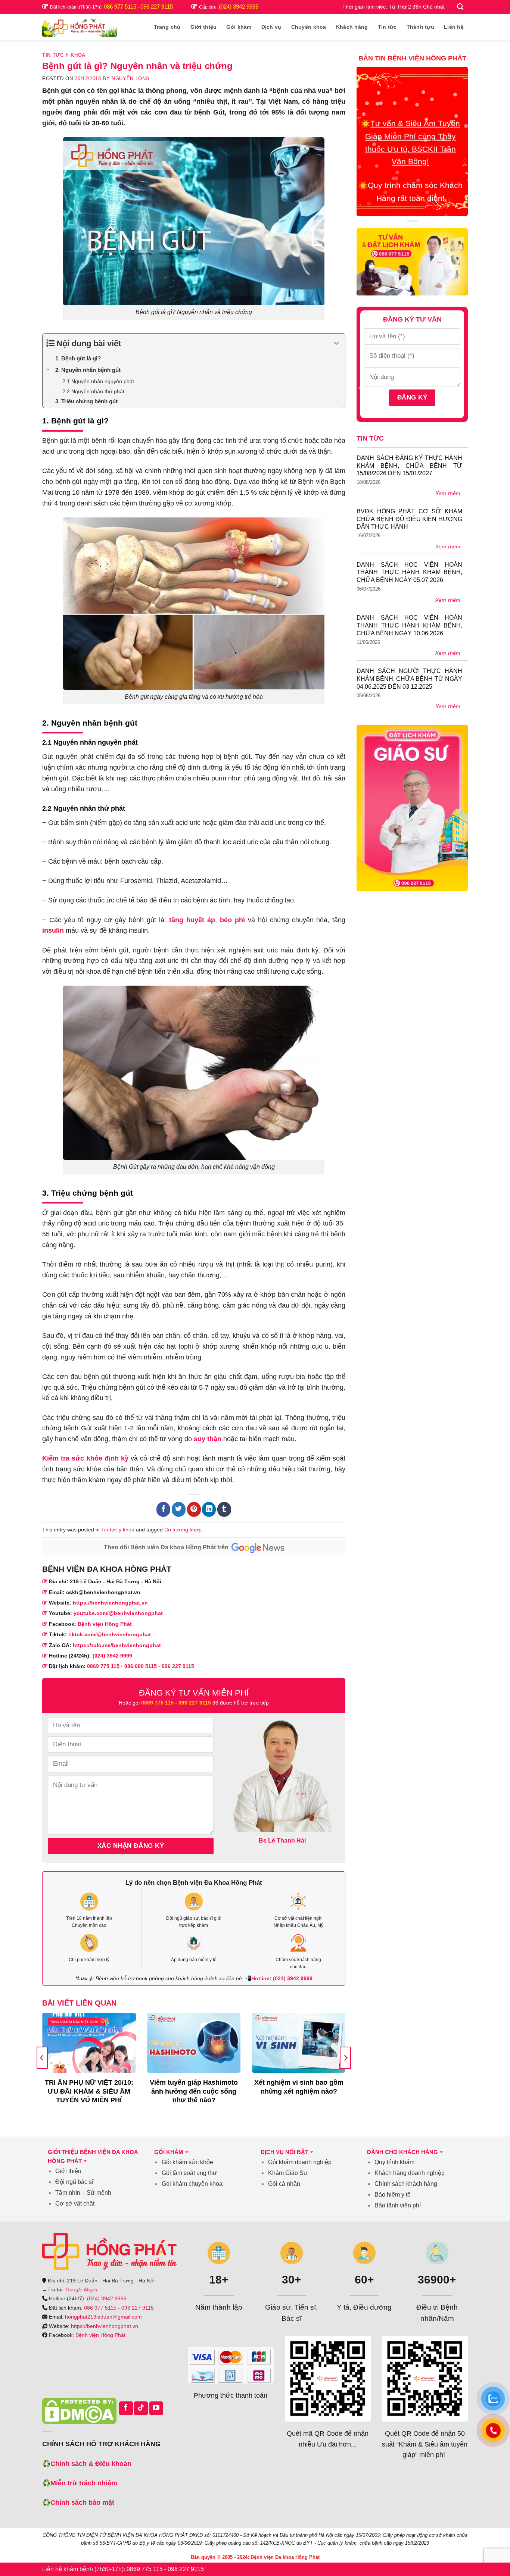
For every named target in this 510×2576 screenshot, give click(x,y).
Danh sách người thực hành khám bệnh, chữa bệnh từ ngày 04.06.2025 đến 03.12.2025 (409, 679)
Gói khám (239, 27)
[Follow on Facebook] (126, 2408)
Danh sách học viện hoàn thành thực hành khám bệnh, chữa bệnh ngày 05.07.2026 (409, 572)
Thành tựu (421, 27)
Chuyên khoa (309, 27)
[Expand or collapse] (337, 343)
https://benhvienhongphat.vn (110, 1603)
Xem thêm (448, 493)
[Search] (461, 7)
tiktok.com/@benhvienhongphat (110, 1634)
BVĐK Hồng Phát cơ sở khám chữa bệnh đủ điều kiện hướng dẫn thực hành (409, 519)
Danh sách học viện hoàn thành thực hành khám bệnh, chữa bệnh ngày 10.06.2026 (409, 625)
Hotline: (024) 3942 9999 (282, 1978)
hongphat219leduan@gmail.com (103, 2317)
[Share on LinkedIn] (209, 1509)
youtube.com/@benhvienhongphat (118, 1613)
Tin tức (387, 27)
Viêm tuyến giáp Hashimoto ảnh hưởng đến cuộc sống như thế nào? (194, 2091)
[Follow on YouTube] (156, 2408)
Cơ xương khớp (183, 1530)
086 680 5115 (141, 1666)
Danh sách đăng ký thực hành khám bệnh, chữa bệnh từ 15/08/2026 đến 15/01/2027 (409, 466)
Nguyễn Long (131, 79)
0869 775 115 (103, 1666)
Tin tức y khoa (64, 55)
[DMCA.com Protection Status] (79, 2411)
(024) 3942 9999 (239, 7)
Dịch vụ (271, 27)
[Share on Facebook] (163, 1509)
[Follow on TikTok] (141, 2408)
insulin (53, 930)
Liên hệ (454, 27)
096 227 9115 (157, 7)
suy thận (208, 1439)
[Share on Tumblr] (224, 1509)
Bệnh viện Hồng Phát (105, 1624)
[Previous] (42, 2058)
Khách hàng (352, 27)
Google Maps (81, 2289)
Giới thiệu (204, 27)
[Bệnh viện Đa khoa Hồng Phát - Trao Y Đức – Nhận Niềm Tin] (80, 27)
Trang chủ (167, 27)
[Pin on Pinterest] (194, 1509)
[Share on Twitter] (179, 1509)
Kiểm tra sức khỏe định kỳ (85, 1458)
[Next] (345, 2058)
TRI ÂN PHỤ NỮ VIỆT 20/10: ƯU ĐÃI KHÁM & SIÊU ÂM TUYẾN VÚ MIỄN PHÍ (89, 2091)
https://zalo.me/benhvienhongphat (117, 1645)
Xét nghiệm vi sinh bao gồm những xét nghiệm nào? (299, 2087)
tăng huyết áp (192, 920)
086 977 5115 (121, 7)
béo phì (232, 920)
